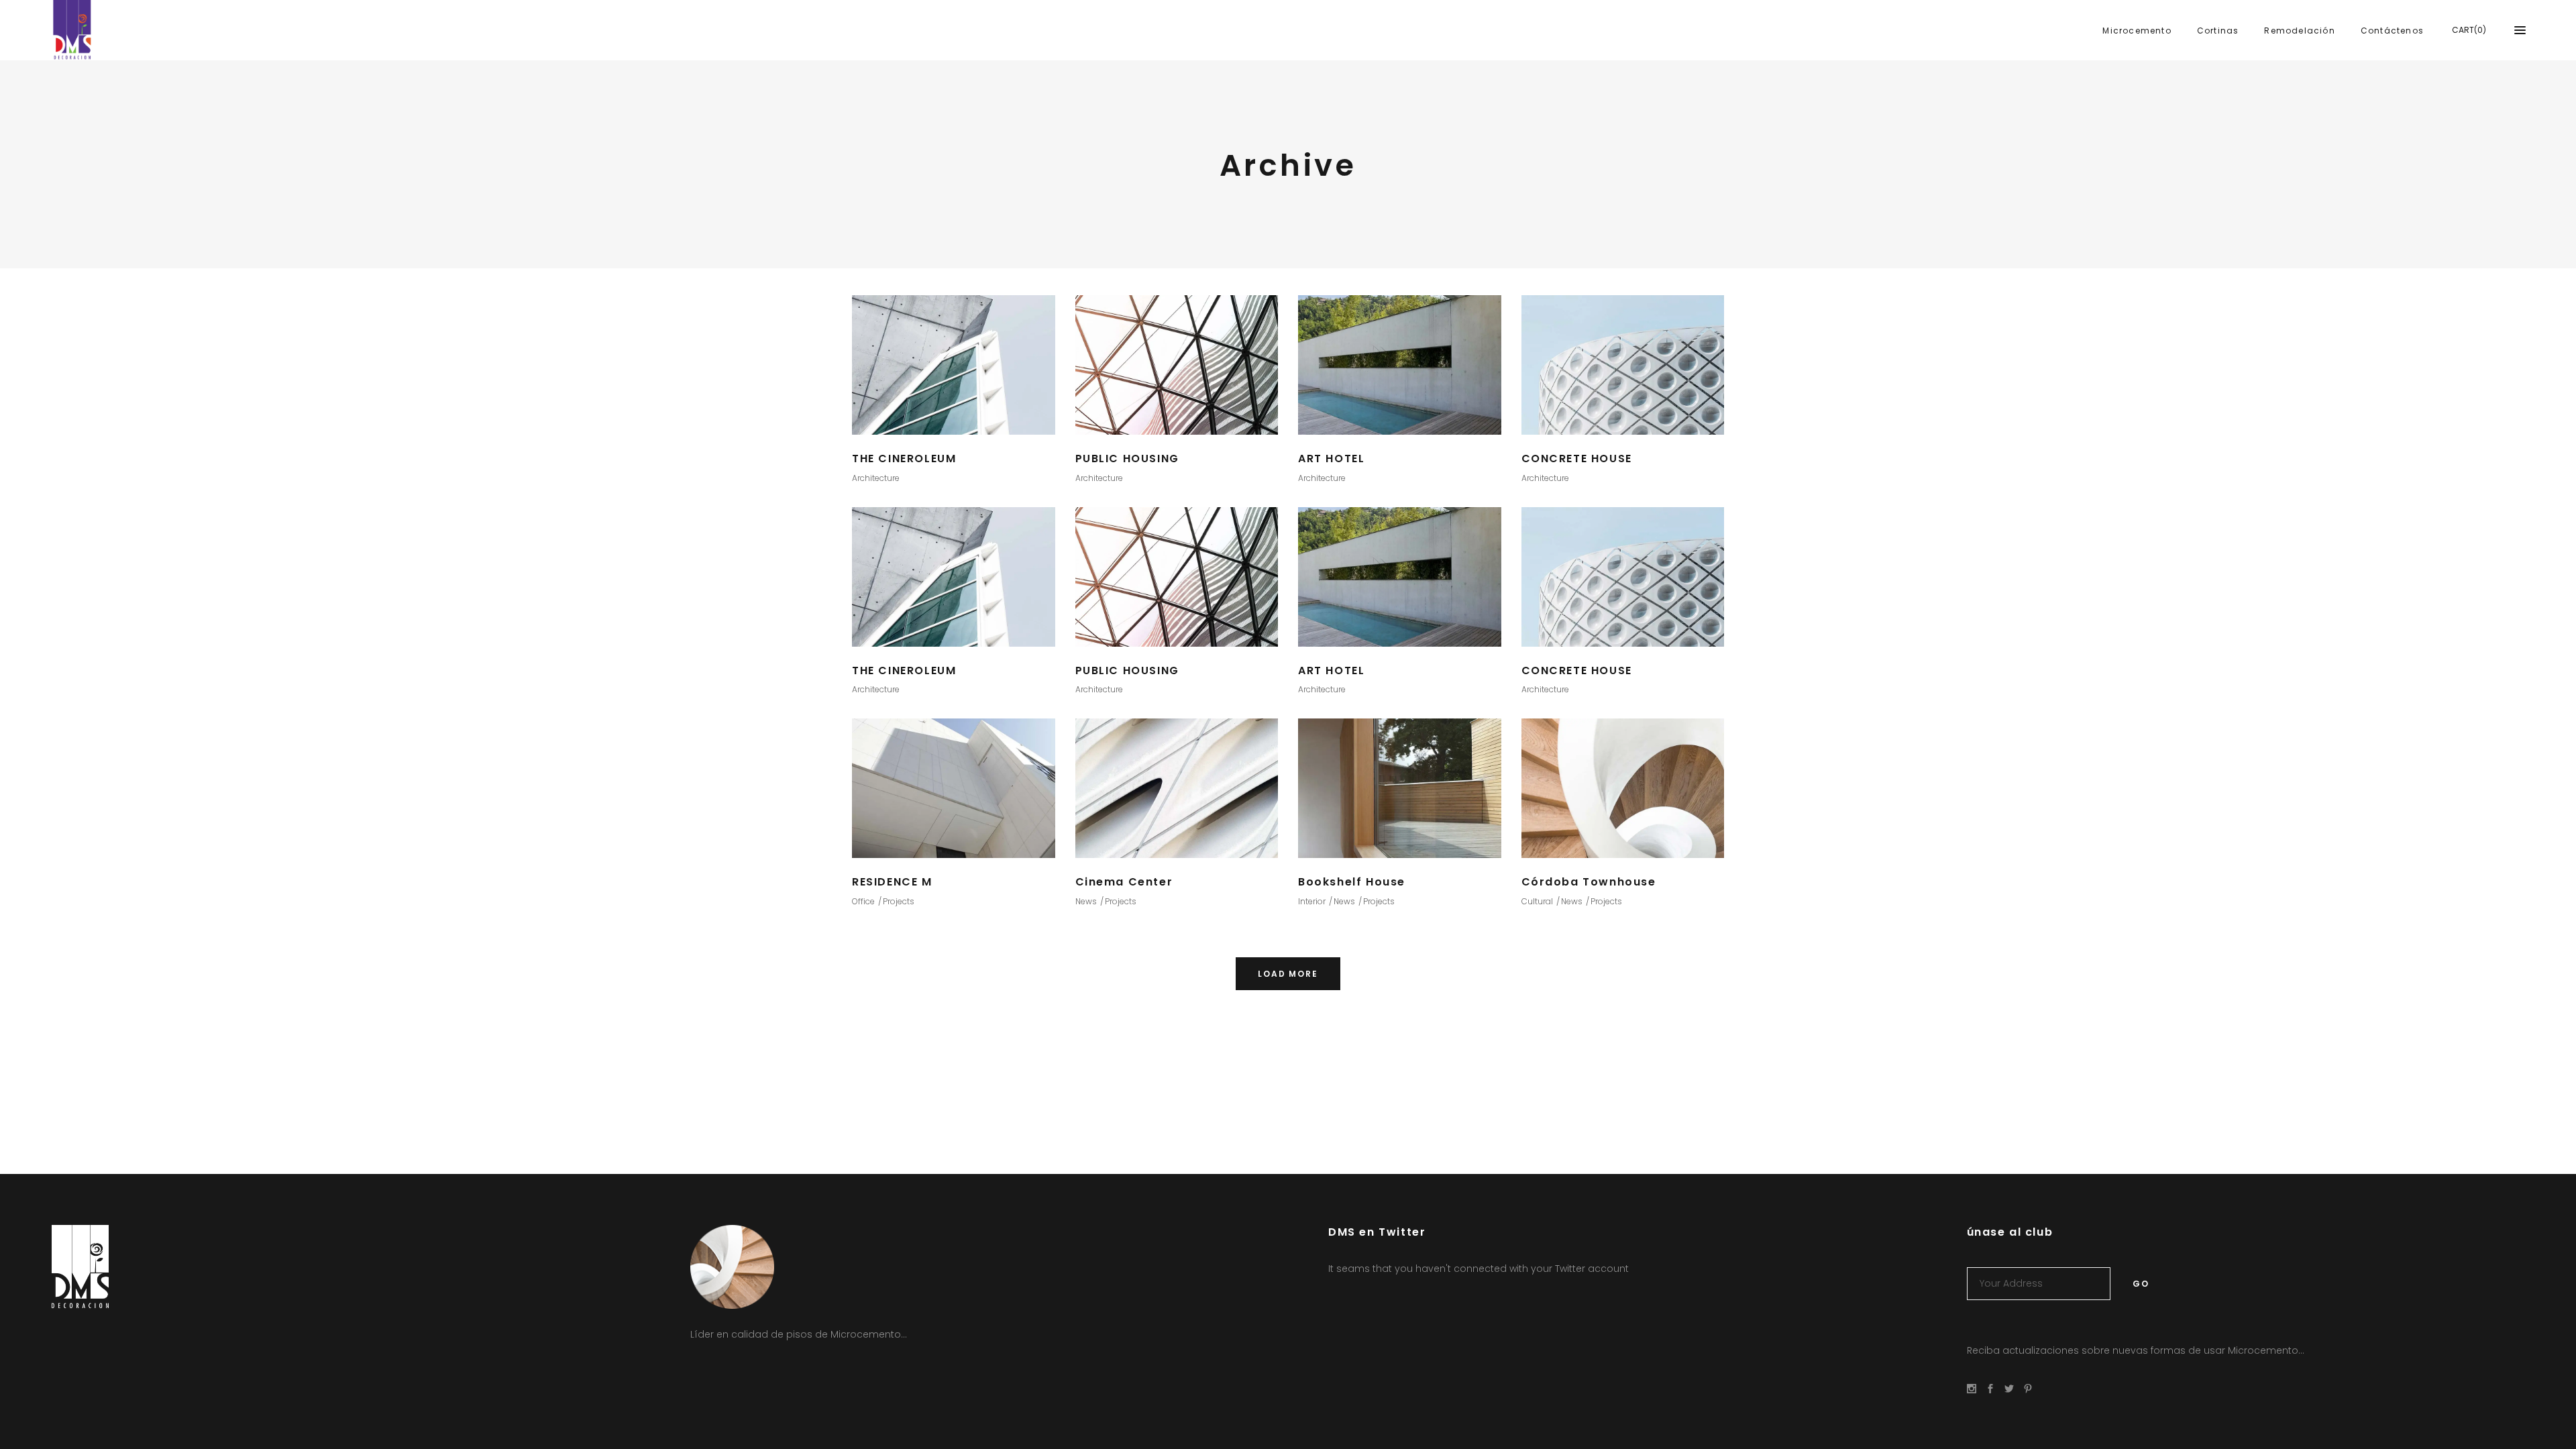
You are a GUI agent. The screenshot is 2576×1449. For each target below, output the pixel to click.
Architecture (876, 478)
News (1086, 901)
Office (863, 901)
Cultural (1537, 901)
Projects (899, 901)
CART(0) (2469, 30)
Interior (1312, 901)
